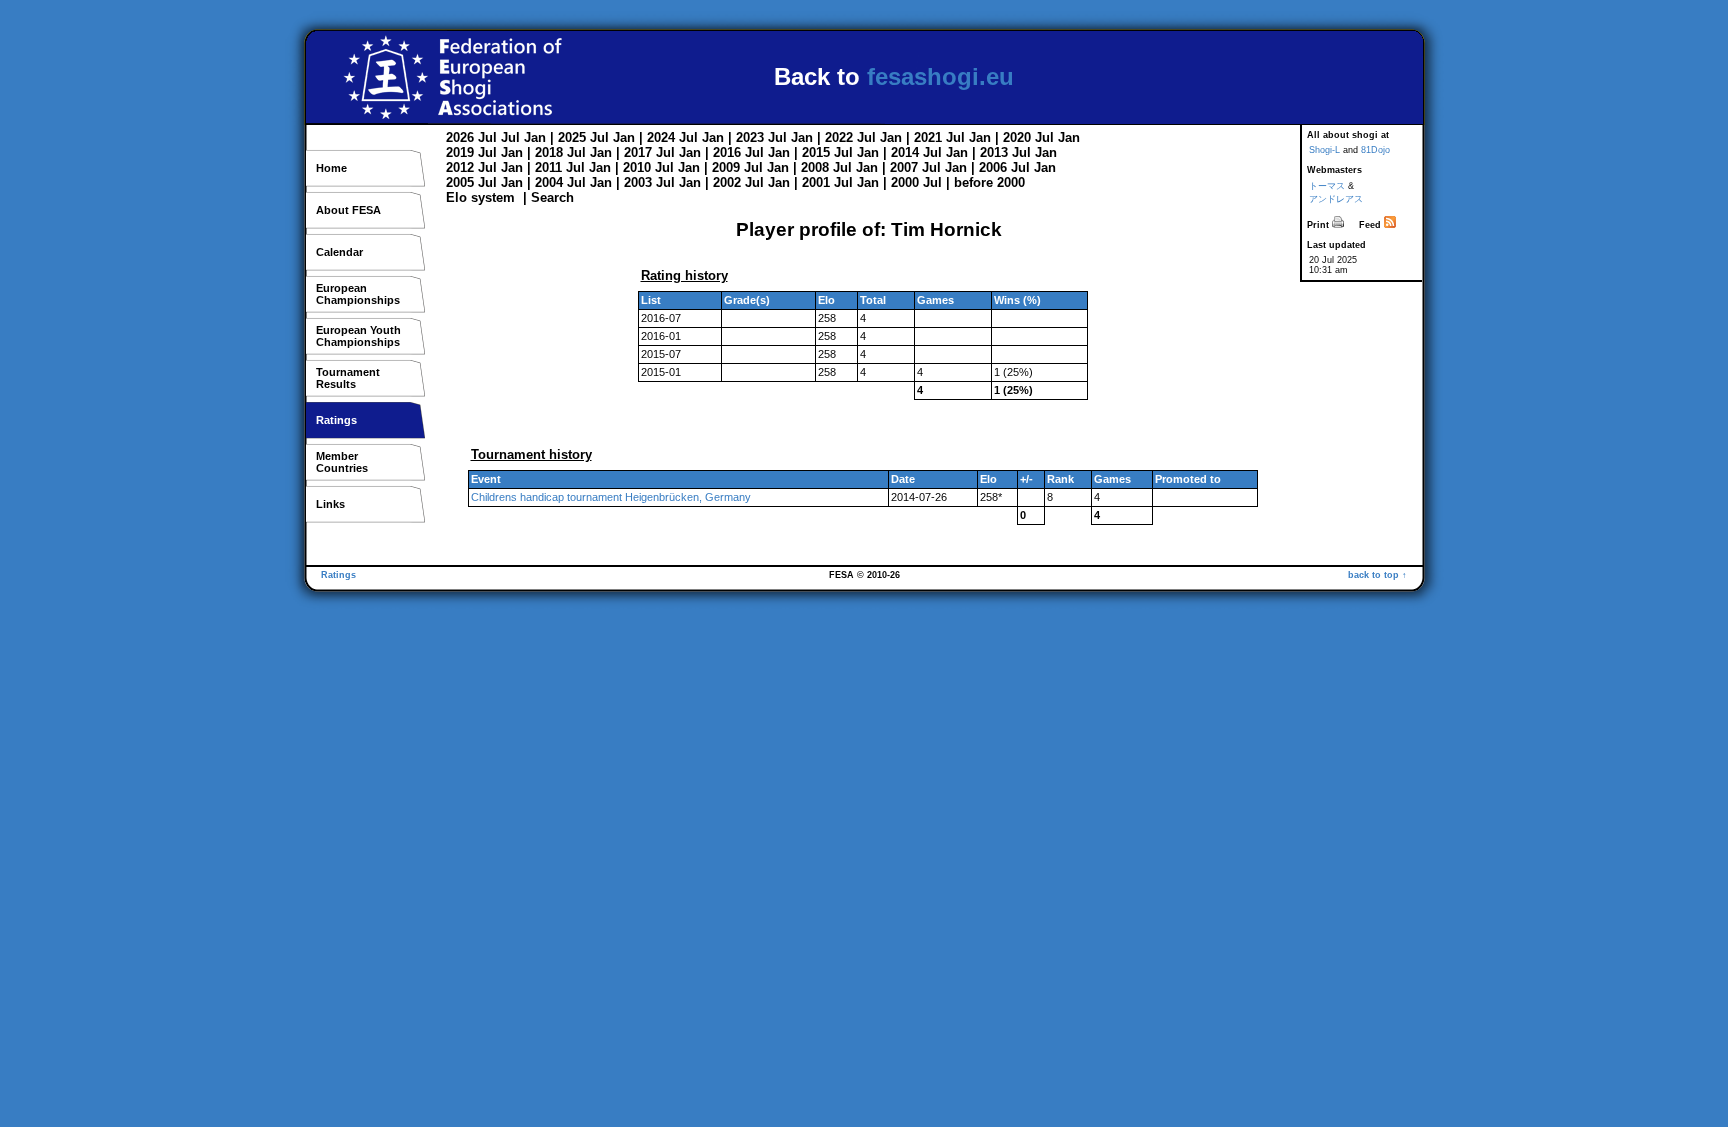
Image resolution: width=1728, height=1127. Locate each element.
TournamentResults (348, 378)
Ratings (336, 420)
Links (330, 504)
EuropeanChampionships (358, 294)
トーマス (1327, 186)
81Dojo (1375, 150)
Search (552, 197)
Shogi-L (1324, 150)
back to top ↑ (1377, 575)
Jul (487, 137)
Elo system (480, 197)
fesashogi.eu (940, 76)
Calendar (339, 252)
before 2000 (989, 182)
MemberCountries (342, 462)
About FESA (348, 210)
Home (331, 168)
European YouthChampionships (358, 336)
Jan (535, 137)
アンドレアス (1336, 199)
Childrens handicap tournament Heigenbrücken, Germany (611, 497)
